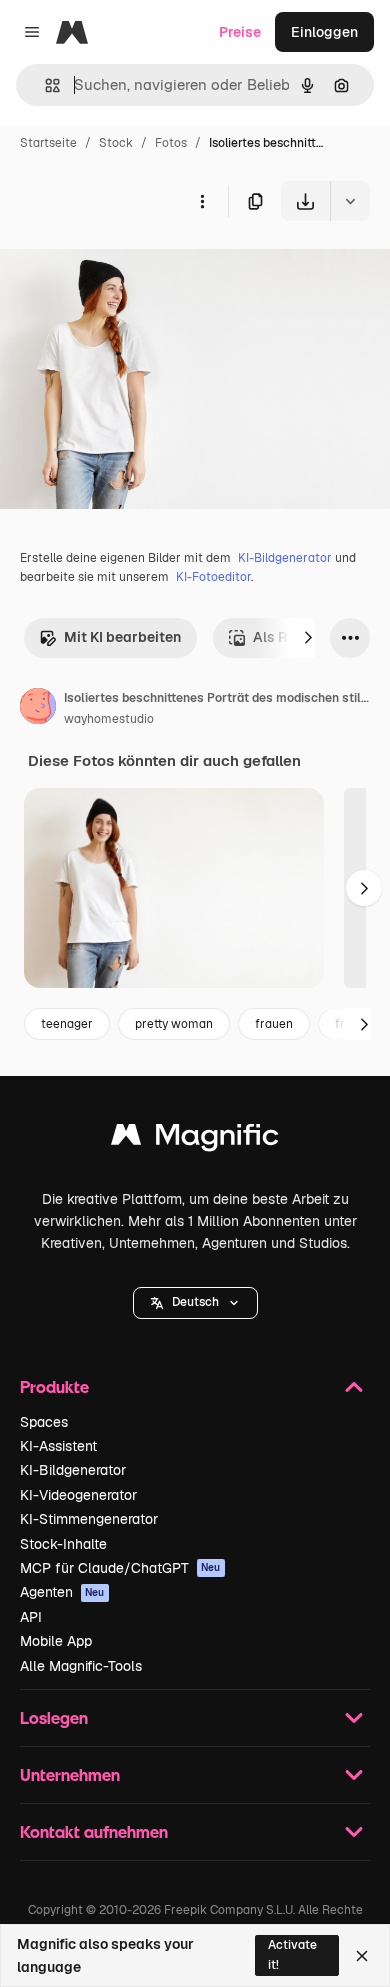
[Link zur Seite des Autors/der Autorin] (38, 709)
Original (128, 267)
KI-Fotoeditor (213, 577)
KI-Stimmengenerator (89, 1519)
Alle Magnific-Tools (81, 1666)
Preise (240, 32)
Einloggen (324, 32)
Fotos (171, 143)
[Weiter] (308, 638)
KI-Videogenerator (78, 1495)
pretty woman (174, 1024)
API (31, 1617)
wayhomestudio (109, 719)
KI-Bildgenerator (285, 558)
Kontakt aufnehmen (94, 1831)
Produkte (54, 1386)
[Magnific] (195, 1139)
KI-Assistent (58, 1446)
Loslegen (54, 1717)
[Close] (362, 1956)
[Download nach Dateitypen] (350, 201)
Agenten (62, 1592)
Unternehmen (70, 1774)
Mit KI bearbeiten (122, 637)
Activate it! (292, 1954)
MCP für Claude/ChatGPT (120, 1568)
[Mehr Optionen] (202, 201)
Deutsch (195, 1302)
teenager (67, 1024)
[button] (195, 1303)
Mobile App (56, 1641)
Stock (116, 143)
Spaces (44, 1422)
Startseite (48, 143)
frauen (274, 1024)
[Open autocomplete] (44, 85)
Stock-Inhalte (63, 1544)
